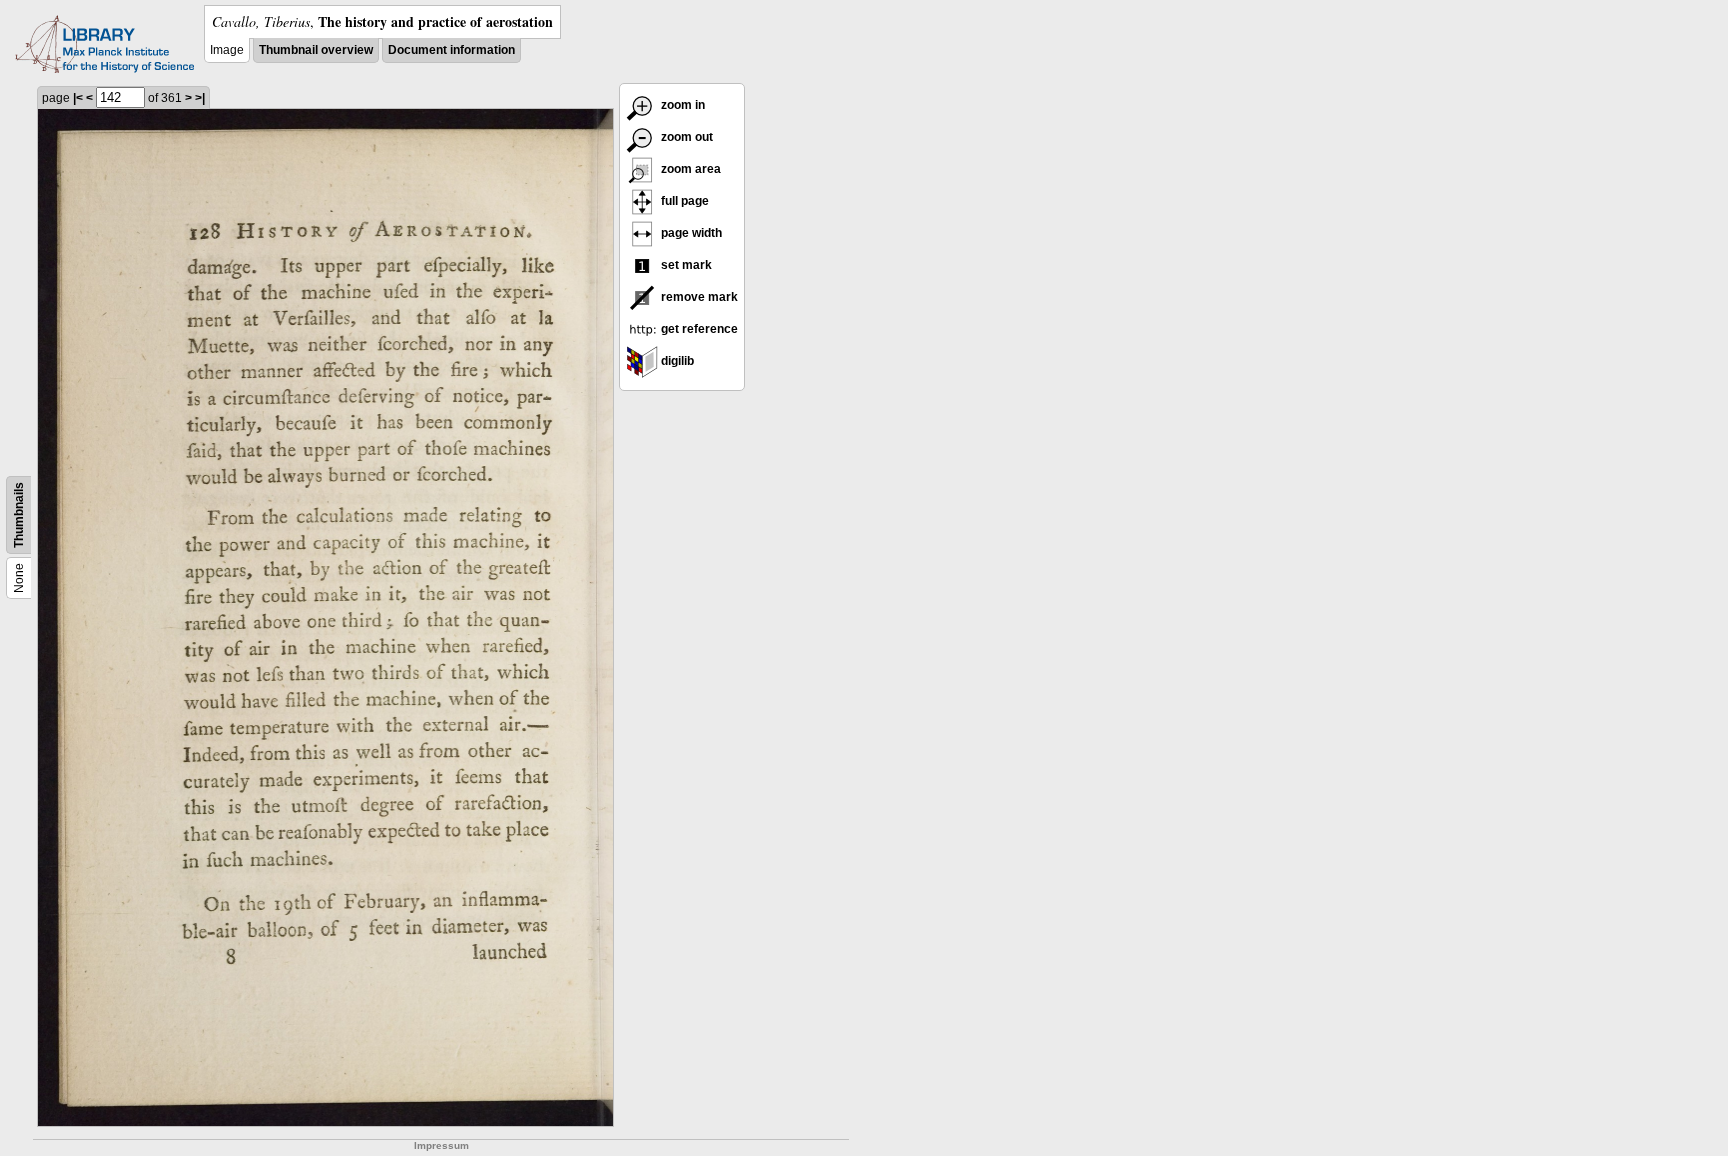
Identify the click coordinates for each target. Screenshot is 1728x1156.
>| (200, 98)
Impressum (441, 1145)
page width (690, 233)
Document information (451, 50)
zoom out (685, 137)
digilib (676, 361)
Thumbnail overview (316, 50)
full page (683, 201)
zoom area (689, 169)
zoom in (681, 105)
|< (78, 98)
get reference (698, 329)
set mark (685, 265)
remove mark (698, 297)
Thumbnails (19, 515)
